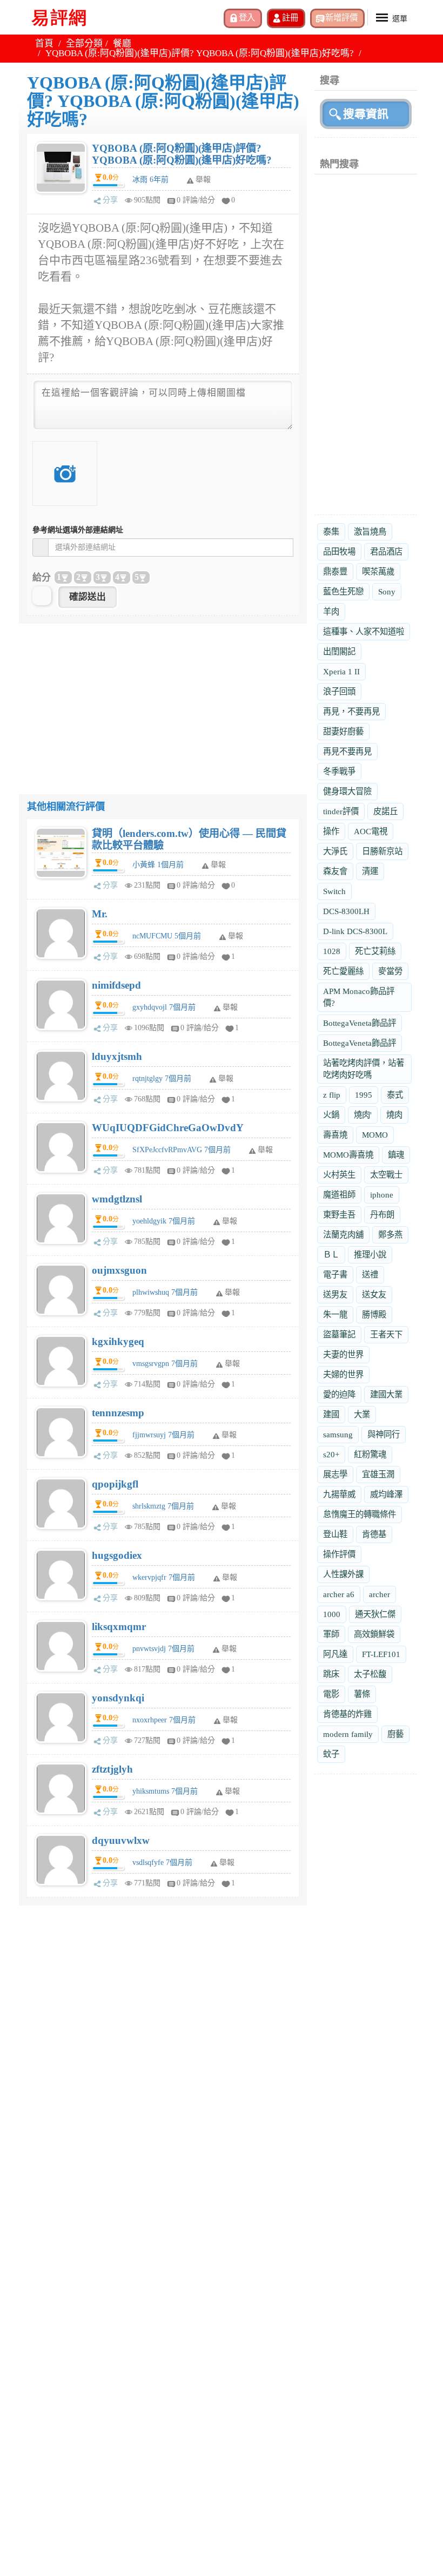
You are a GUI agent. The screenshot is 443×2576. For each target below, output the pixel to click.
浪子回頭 (339, 691)
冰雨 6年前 (150, 180)
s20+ (331, 1454)
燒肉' (363, 1115)
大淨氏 (335, 851)
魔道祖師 (339, 1195)
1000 (332, 1614)
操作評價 (339, 1554)
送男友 (335, 1294)
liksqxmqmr (119, 1627)
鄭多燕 (390, 1235)
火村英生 (339, 1175)
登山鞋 (335, 1534)
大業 (362, 1414)
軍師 (331, 1634)
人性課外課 (343, 1574)
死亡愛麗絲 (343, 971)
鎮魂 (396, 1155)
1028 (332, 951)
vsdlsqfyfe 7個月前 (162, 1862)
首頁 (44, 43)
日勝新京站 (382, 851)
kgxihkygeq (118, 1341)
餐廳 (122, 43)
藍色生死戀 (343, 591)
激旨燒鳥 (370, 532)
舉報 (218, 865)
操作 (331, 831)
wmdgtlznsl (117, 1199)
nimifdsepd (116, 985)
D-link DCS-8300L (355, 931)
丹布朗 (382, 1215)
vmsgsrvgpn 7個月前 (165, 1364)
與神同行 (384, 1434)
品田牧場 (339, 552)
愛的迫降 (339, 1394)
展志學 (335, 1474)
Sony (387, 591)
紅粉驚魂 (370, 1454)
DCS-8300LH (346, 911)
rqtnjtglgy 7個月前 (162, 1079)
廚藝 (395, 1734)
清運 (370, 871)
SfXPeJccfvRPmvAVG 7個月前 (182, 1150)
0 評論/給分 (196, 200)
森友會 (335, 871)
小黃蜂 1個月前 (158, 865)
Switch (334, 891)
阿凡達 (335, 1654)
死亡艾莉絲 (375, 951)
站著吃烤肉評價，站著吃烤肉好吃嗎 (364, 1069)
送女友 (374, 1294)
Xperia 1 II (341, 671)
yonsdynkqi (118, 1698)
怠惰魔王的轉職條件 (360, 1514)
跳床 (331, 1674)
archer (380, 1594)
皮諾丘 (385, 811)
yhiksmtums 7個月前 (165, 1791)
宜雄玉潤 (378, 1474)
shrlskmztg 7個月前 (163, 1506)
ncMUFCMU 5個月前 (167, 936)
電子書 (335, 1275)
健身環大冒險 (347, 791)
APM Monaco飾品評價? (359, 997)
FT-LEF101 (381, 1654)
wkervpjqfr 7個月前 (164, 1577)
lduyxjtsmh (117, 1056)
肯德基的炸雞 (347, 1714)
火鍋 (331, 1115)
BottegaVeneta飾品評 (360, 1023)
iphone (382, 1195)
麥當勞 (390, 971)
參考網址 (78, 530)
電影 (331, 1694)
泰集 (331, 532)
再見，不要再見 (351, 711)
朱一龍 (335, 1314)
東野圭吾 (339, 1215)
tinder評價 (341, 811)
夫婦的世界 (343, 1374)
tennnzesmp (118, 1413)
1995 (364, 1095)
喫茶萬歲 (378, 572)
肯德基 (374, 1534)
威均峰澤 (386, 1494)
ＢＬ (331, 1255)
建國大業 (386, 1394)
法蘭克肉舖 (343, 1235)
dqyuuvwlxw (121, 1840)
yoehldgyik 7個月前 (164, 1221)
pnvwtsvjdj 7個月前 (163, 1649)
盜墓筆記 (339, 1334)
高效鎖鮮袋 (374, 1634)
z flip (332, 1095)
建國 (331, 1414)
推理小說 (370, 1255)
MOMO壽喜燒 (348, 1155)
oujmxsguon (119, 1270)
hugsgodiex (117, 1555)
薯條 (362, 1694)
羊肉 (331, 611)
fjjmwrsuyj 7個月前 (163, 1435)
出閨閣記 (339, 651)
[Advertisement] (163, 699)
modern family (348, 1734)
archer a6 (339, 1594)
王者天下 (386, 1334)
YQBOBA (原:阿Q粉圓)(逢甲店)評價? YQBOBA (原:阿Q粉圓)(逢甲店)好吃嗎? (182, 154)
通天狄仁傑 (375, 1614)
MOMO (375, 1135)
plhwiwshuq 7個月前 (165, 1292)
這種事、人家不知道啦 (364, 631)
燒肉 (394, 1115)
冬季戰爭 (339, 771)
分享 (110, 200)
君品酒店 (386, 552)
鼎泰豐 (335, 572)
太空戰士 (386, 1175)
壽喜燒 (335, 1135)
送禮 (370, 1275)
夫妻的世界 (343, 1354)
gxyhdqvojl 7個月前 (164, 1007)
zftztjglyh (112, 1769)
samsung (338, 1434)
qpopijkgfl (115, 1484)
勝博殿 (374, 1314)
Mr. (100, 914)
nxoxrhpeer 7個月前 (164, 1720)
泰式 (395, 1095)
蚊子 (331, 1754)
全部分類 (84, 43)
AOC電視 (371, 831)
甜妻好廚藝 (343, 731)
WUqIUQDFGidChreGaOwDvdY (168, 1128)
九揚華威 (339, 1494)
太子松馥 (370, 1674)
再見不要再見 (347, 751)
